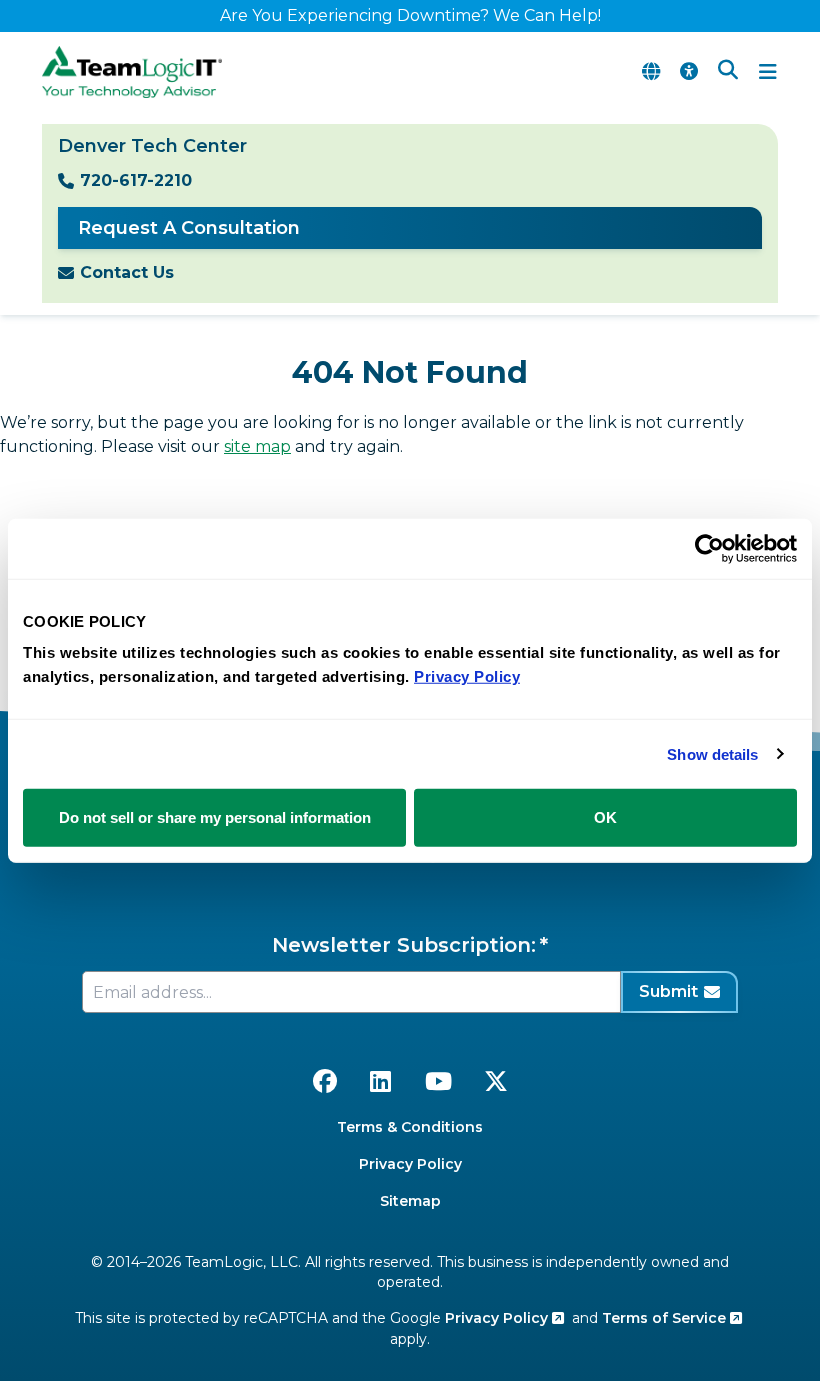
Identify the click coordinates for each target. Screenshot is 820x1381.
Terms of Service (666, 1318)
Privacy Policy (410, 1164)
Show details (712, 753)
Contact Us (127, 272)
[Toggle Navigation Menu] (768, 72)
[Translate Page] (651, 72)
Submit (668, 991)
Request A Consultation (189, 228)
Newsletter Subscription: (404, 945)
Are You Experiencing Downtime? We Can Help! (410, 15)
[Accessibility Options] (689, 72)
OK (605, 817)
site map (257, 446)
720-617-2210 (136, 180)
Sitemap (410, 1201)
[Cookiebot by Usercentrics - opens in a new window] (709, 548)
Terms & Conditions (410, 1127)
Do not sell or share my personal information (215, 817)
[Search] (728, 72)
